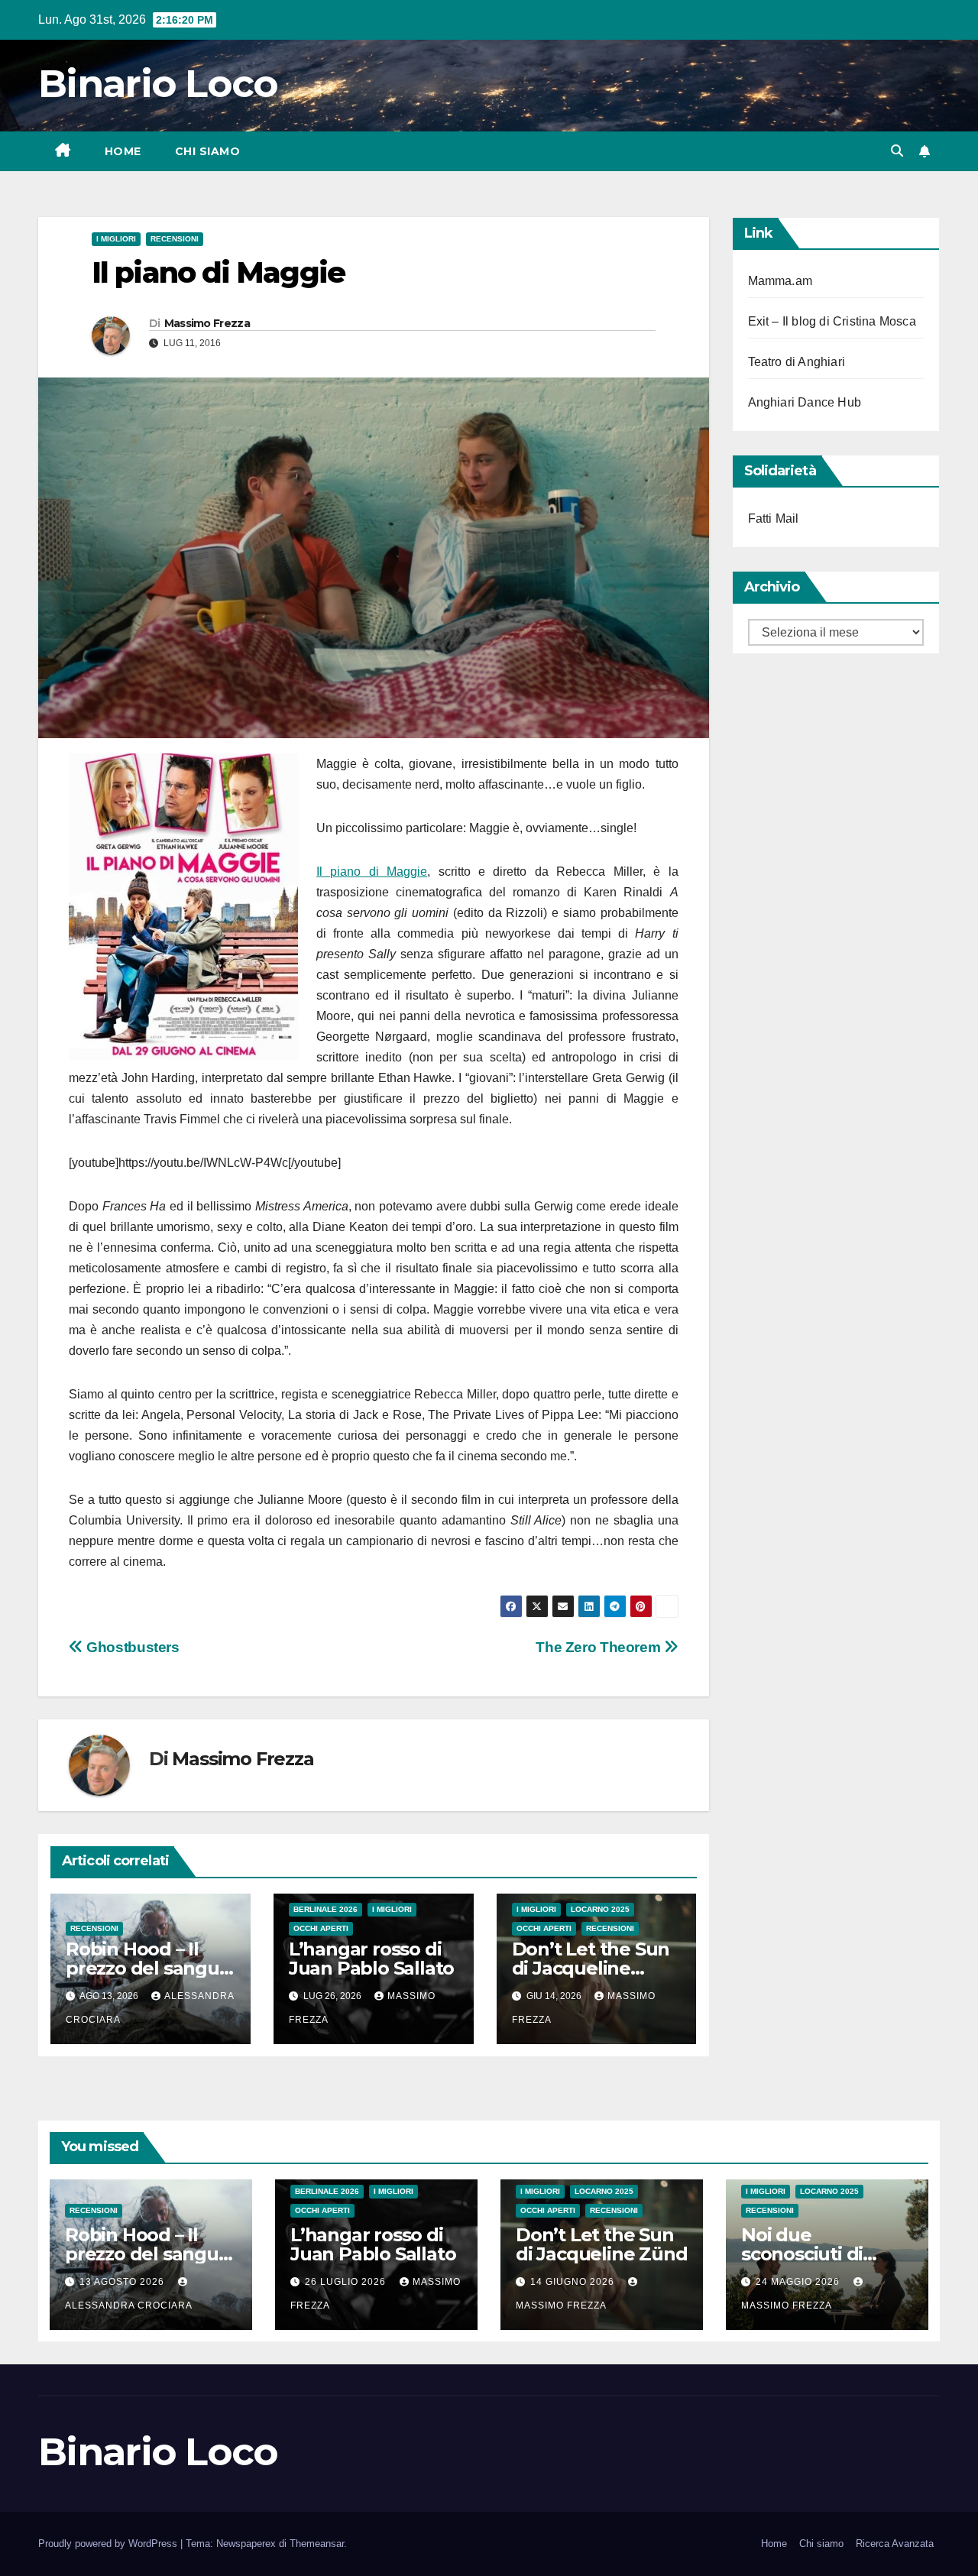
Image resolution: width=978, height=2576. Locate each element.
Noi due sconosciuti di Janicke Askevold (818, 2254)
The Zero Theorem (599, 1647)
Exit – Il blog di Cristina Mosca (832, 321)
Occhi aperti (321, 1928)
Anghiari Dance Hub (805, 402)
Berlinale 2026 (325, 1909)
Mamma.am (780, 281)
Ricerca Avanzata (895, 2544)
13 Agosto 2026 (123, 2282)
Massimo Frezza (207, 323)
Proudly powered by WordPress (109, 2544)
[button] (897, 151)
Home (123, 151)
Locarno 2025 (600, 1909)
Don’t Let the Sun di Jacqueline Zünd (591, 1968)
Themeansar (317, 2544)
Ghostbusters (131, 1647)
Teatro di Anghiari (797, 362)
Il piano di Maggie (372, 872)
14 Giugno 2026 (574, 2282)
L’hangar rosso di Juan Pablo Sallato (371, 1959)
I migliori (116, 239)
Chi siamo (208, 151)
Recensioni (175, 239)
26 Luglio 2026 (347, 2282)
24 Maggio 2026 (799, 2282)
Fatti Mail (774, 518)
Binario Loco (158, 84)
